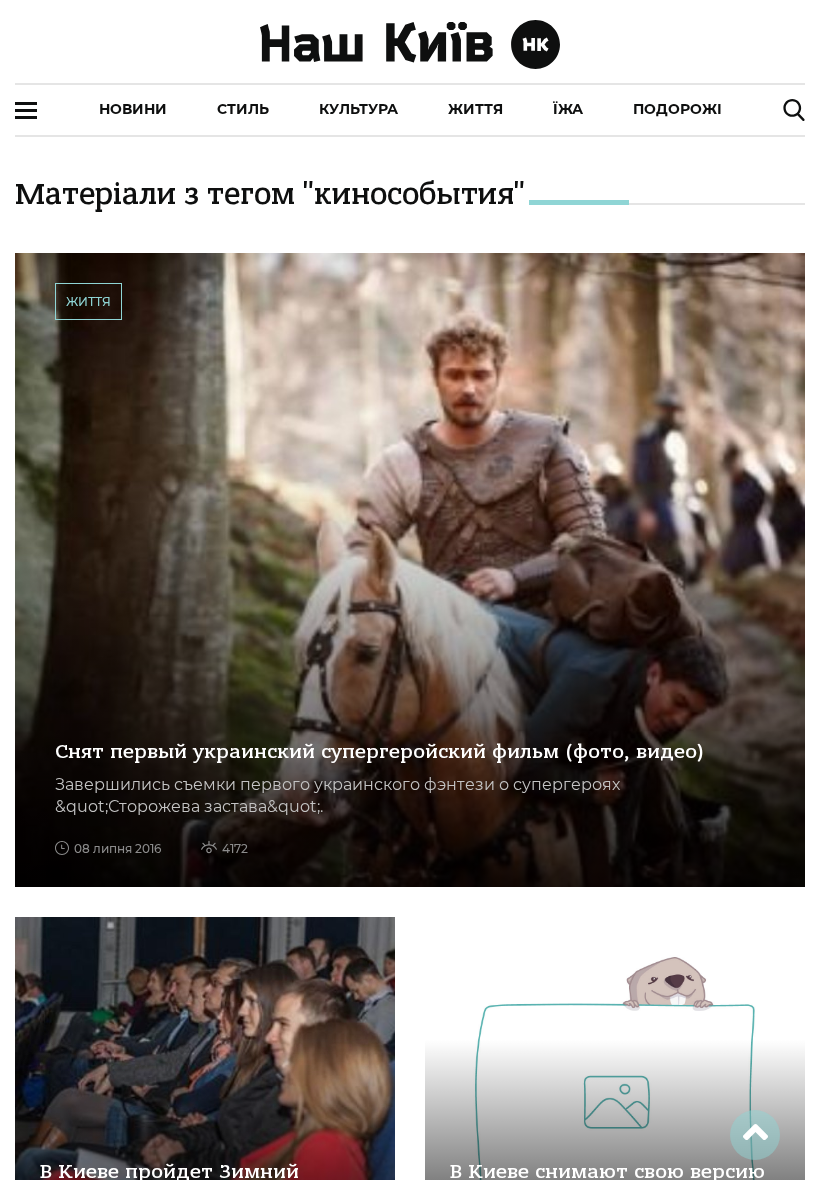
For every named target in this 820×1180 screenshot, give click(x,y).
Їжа (568, 109)
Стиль (243, 109)
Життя (475, 109)
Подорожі (677, 109)
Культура (358, 109)
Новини (133, 109)
